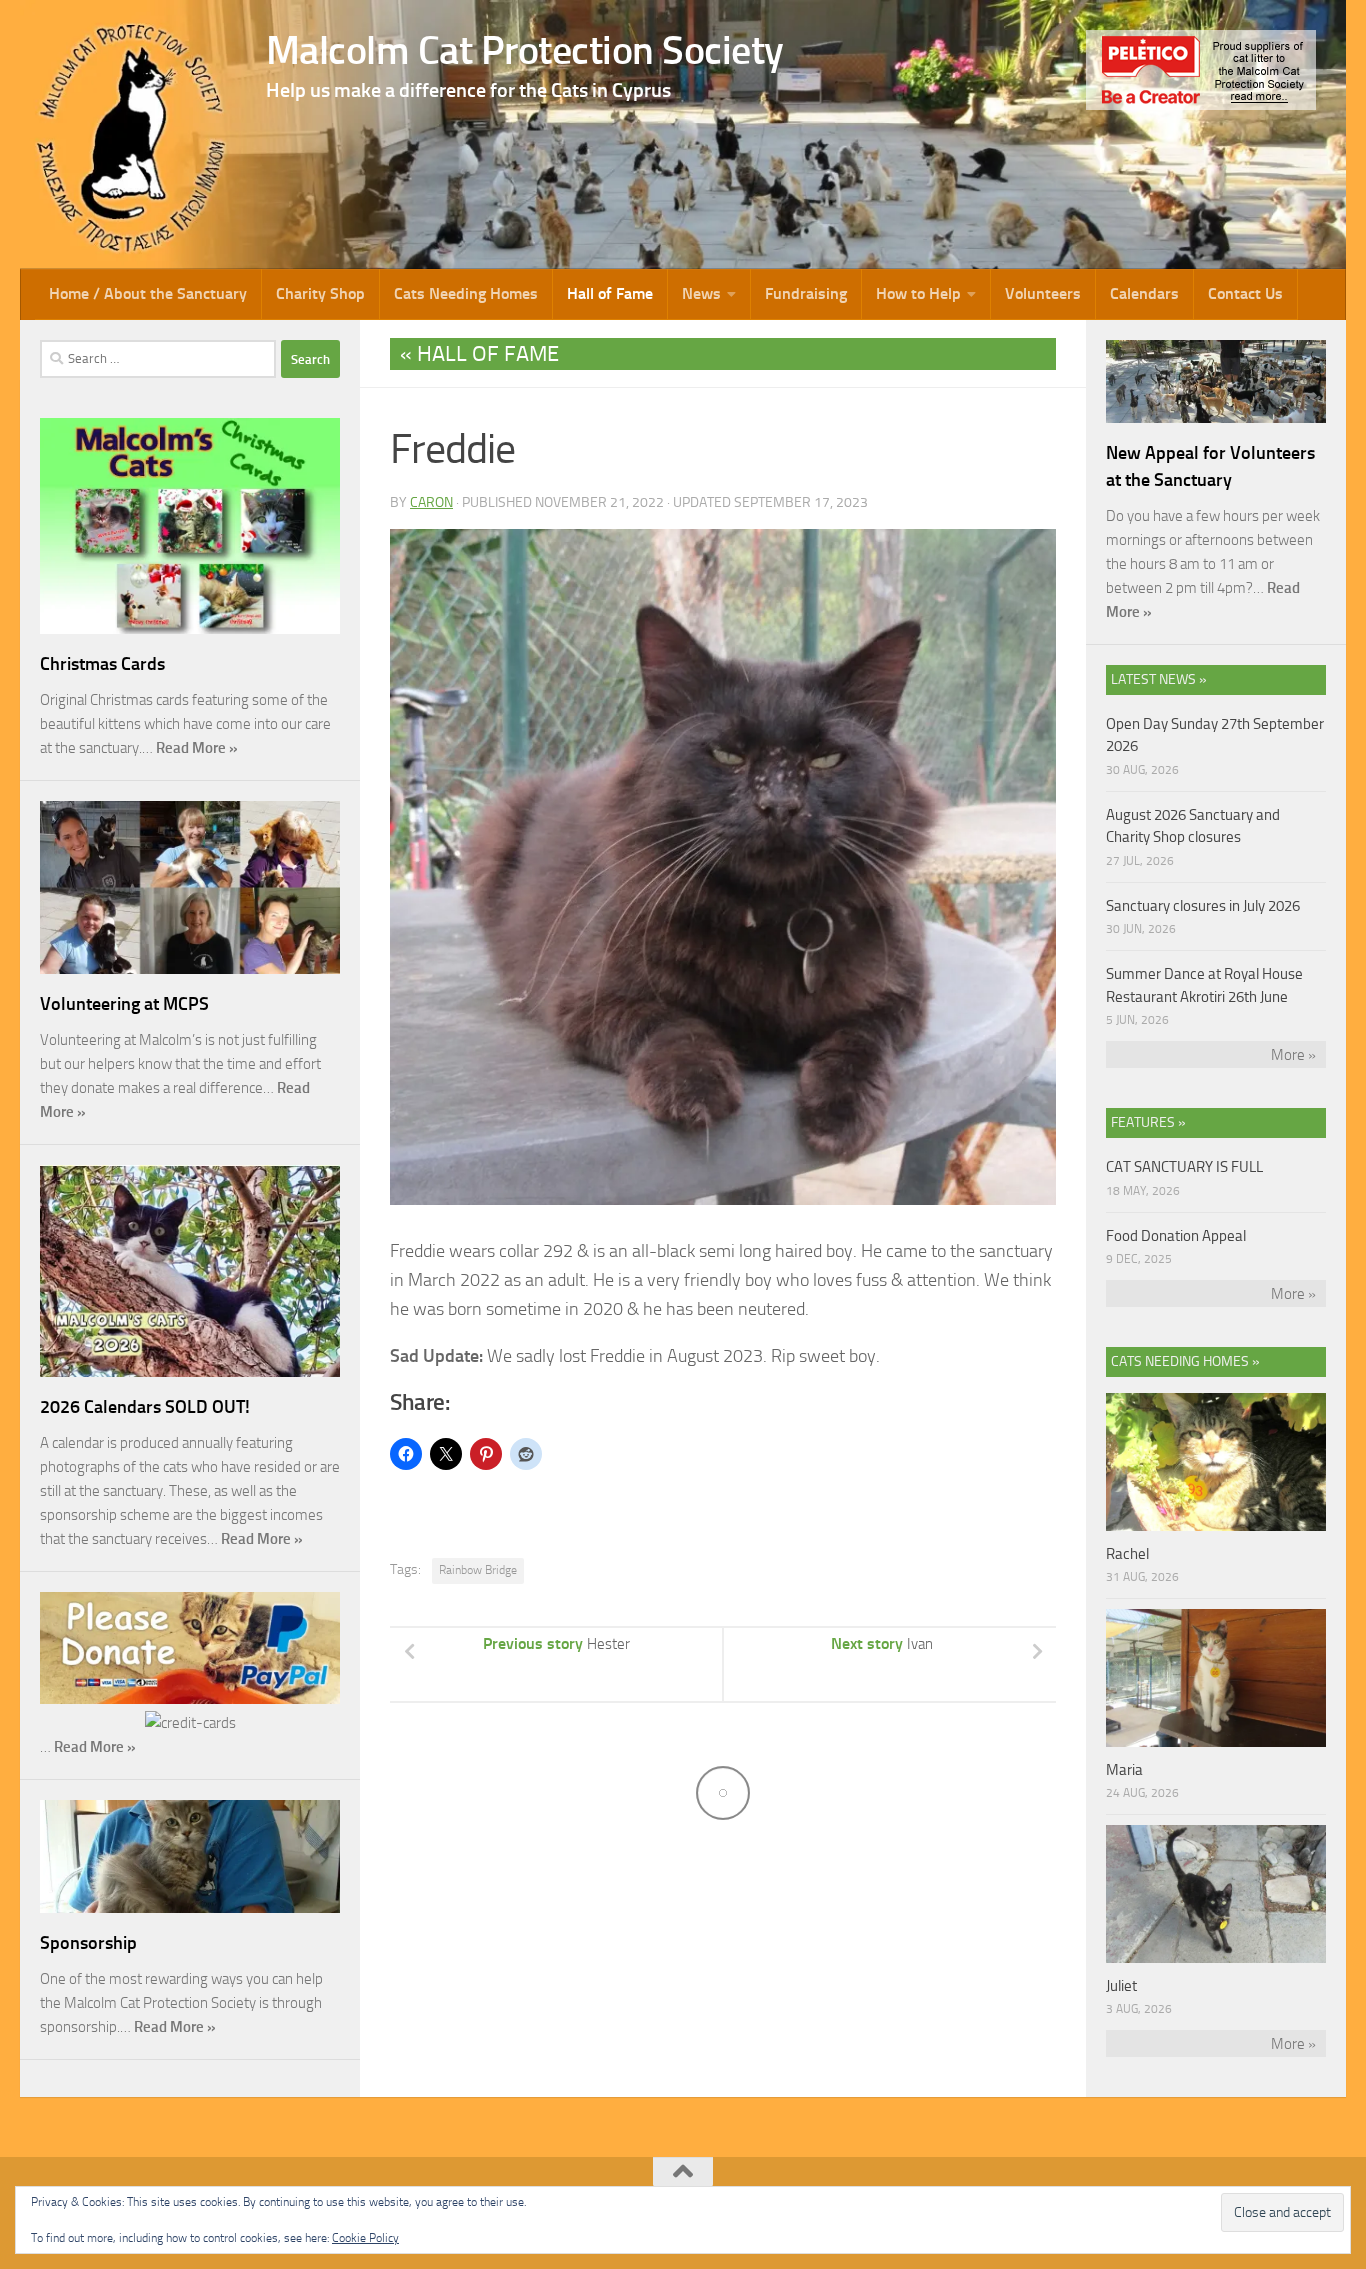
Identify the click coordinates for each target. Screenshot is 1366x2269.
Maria (1124, 1770)
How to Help (918, 293)
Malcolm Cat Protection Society (525, 50)
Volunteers (1043, 293)
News (701, 293)
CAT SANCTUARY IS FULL (1184, 1167)
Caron (431, 502)
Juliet (1121, 1986)
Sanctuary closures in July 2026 (1203, 906)
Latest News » (1159, 679)
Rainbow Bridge (478, 1570)
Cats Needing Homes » (1185, 1361)
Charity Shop (320, 293)
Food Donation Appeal (1176, 1236)
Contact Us (1245, 293)
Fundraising (806, 293)
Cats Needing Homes (466, 293)
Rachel (1127, 1554)
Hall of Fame (610, 293)
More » (1293, 1055)
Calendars (1144, 293)
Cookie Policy (365, 2238)
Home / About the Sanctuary (148, 293)
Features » (1148, 1122)
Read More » (197, 748)
